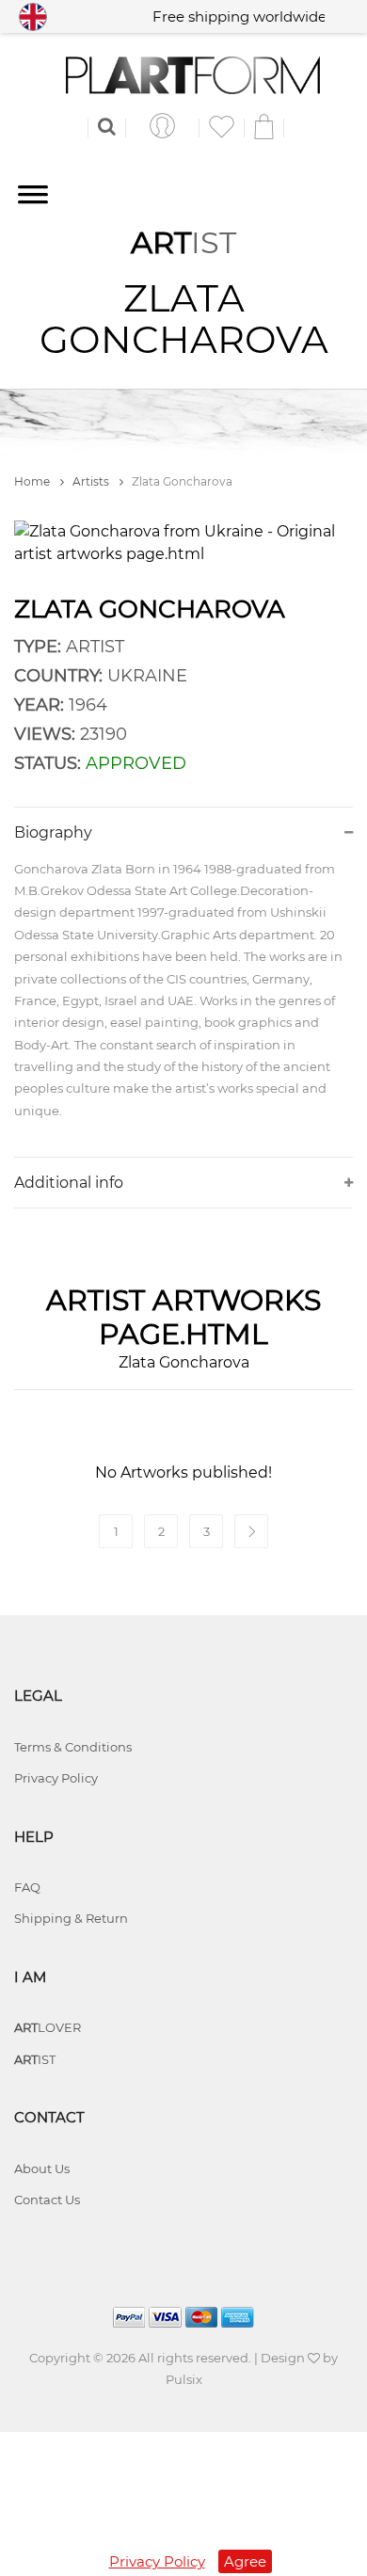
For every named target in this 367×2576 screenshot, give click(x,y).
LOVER (48, 2027)
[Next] (251, 1531)
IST (35, 2059)
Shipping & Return (71, 1918)
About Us (42, 2168)
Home (33, 481)
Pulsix (184, 2379)
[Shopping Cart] (264, 126)
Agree (245, 2561)
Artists (92, 481)
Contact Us (47, 2200)
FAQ (27, 1887)
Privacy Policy (56, 1778)
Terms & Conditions (73, 1747)
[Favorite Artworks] (222, 126)
